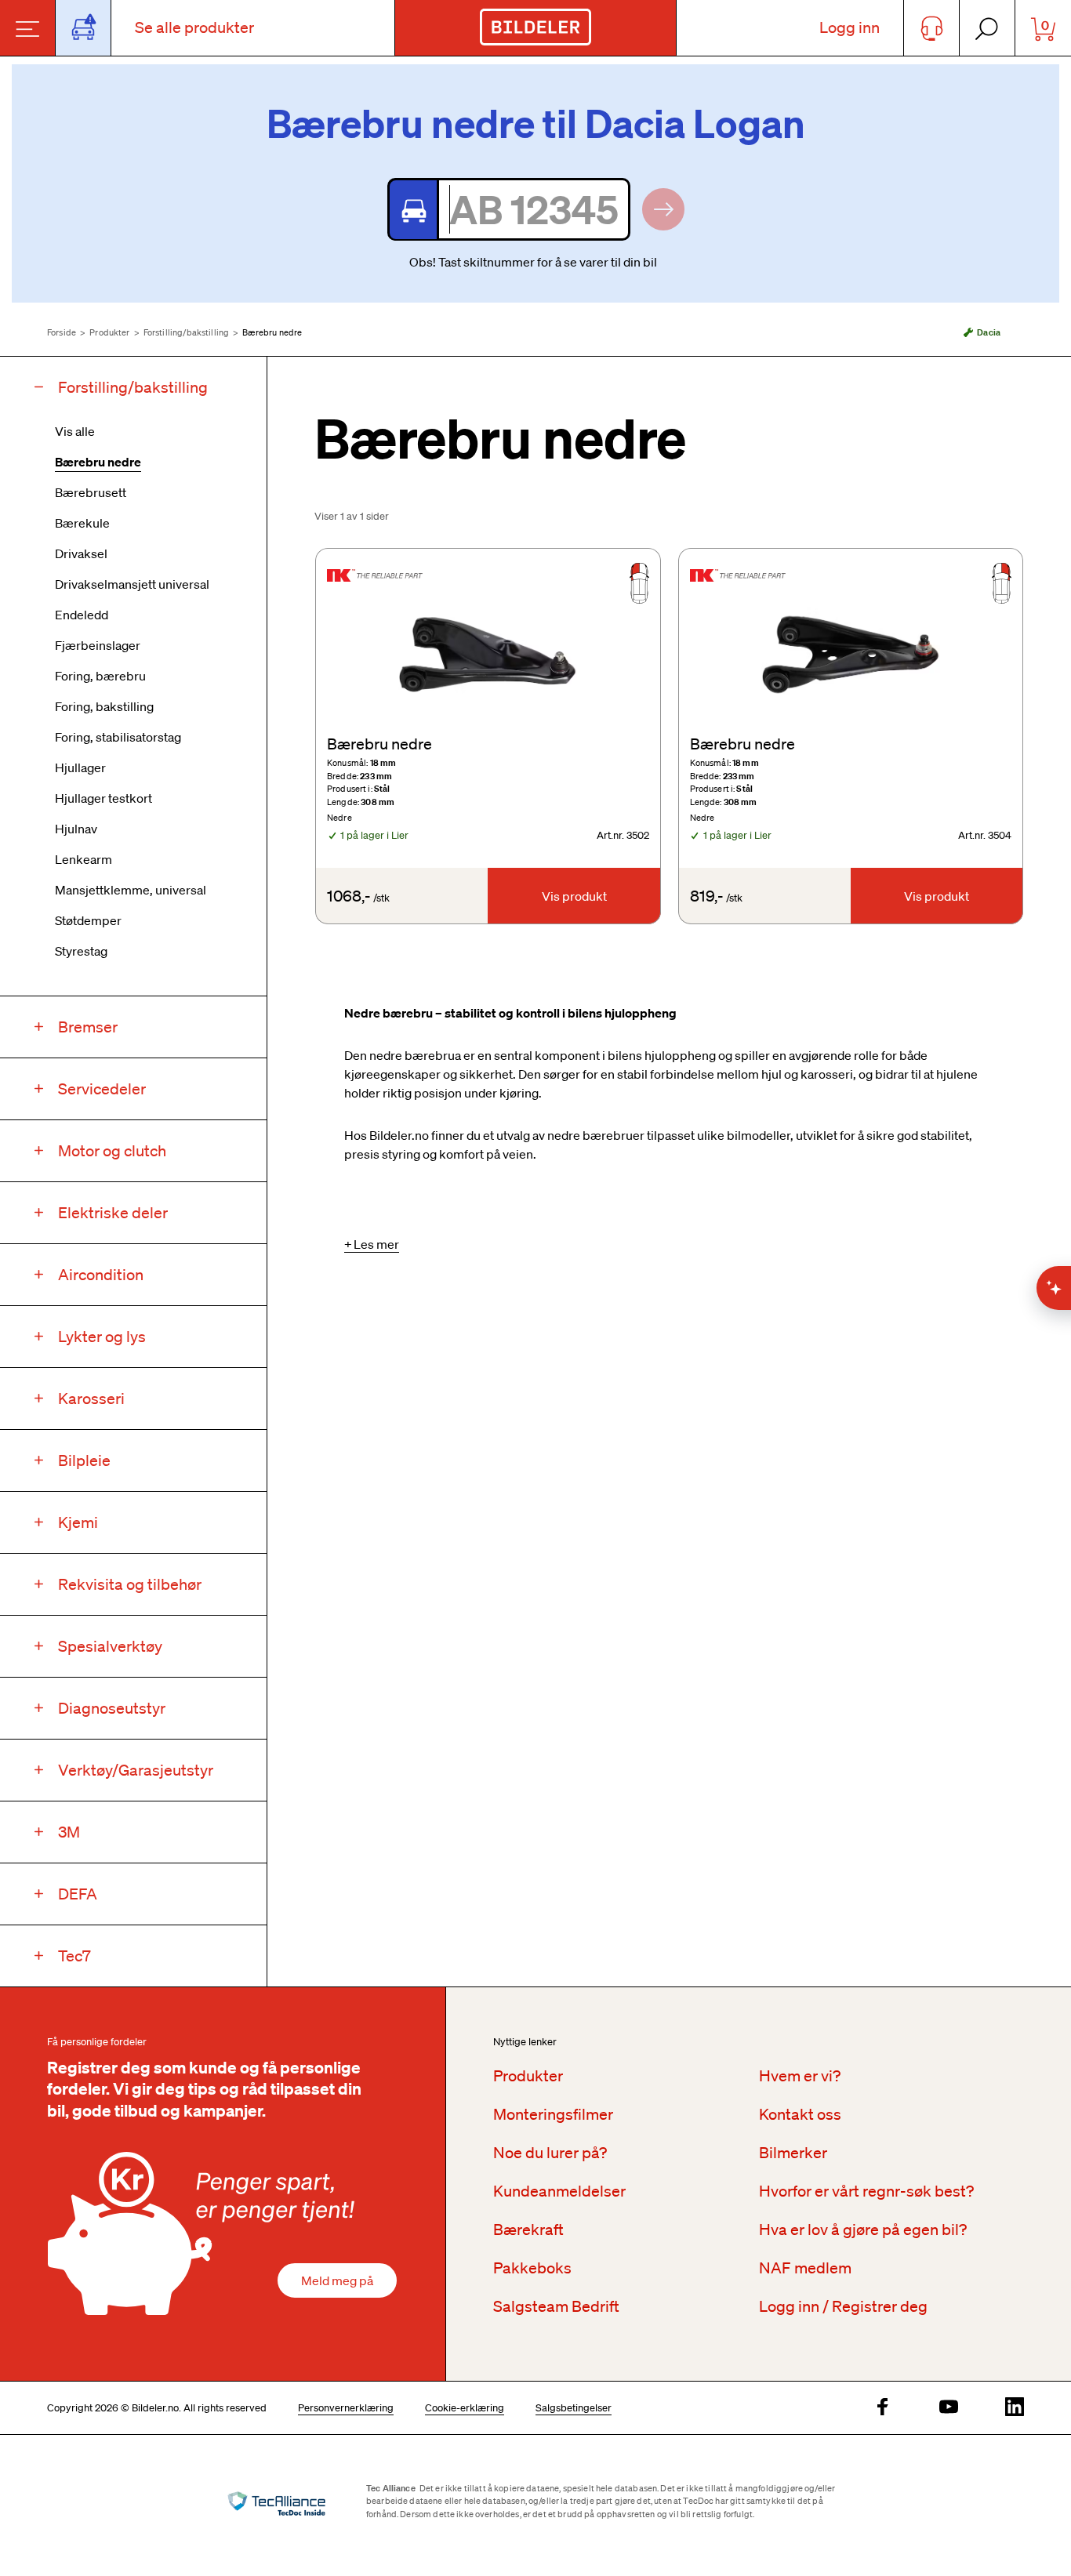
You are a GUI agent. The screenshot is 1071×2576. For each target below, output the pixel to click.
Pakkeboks (532, 2268)
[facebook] (883, 2408)
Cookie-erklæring (465, 2408)
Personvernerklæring (346, 2408)
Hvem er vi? (800, 2076)
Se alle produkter (194, 27)
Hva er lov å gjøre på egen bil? (863, 2230)
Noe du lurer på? (550, 2153)
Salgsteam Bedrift (556, 2306)
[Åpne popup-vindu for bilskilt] (84, 28)
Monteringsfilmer (553, 2114)
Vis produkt (574, 896)
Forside (62, 332)
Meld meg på (337, 2280)
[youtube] (949, 2408)
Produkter (109, 332)
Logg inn (850, 27)
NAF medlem (805, 2268)
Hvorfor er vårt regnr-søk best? (866, 2191)
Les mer (376, 1244)
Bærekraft (528, 2230)
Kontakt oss (800, 2114)
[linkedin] (1015, 2408)
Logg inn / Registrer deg (843, 2306)
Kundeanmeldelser (559, 2191)
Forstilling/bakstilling (186, 332)
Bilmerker (793, 2153)
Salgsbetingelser (574, 2408)
